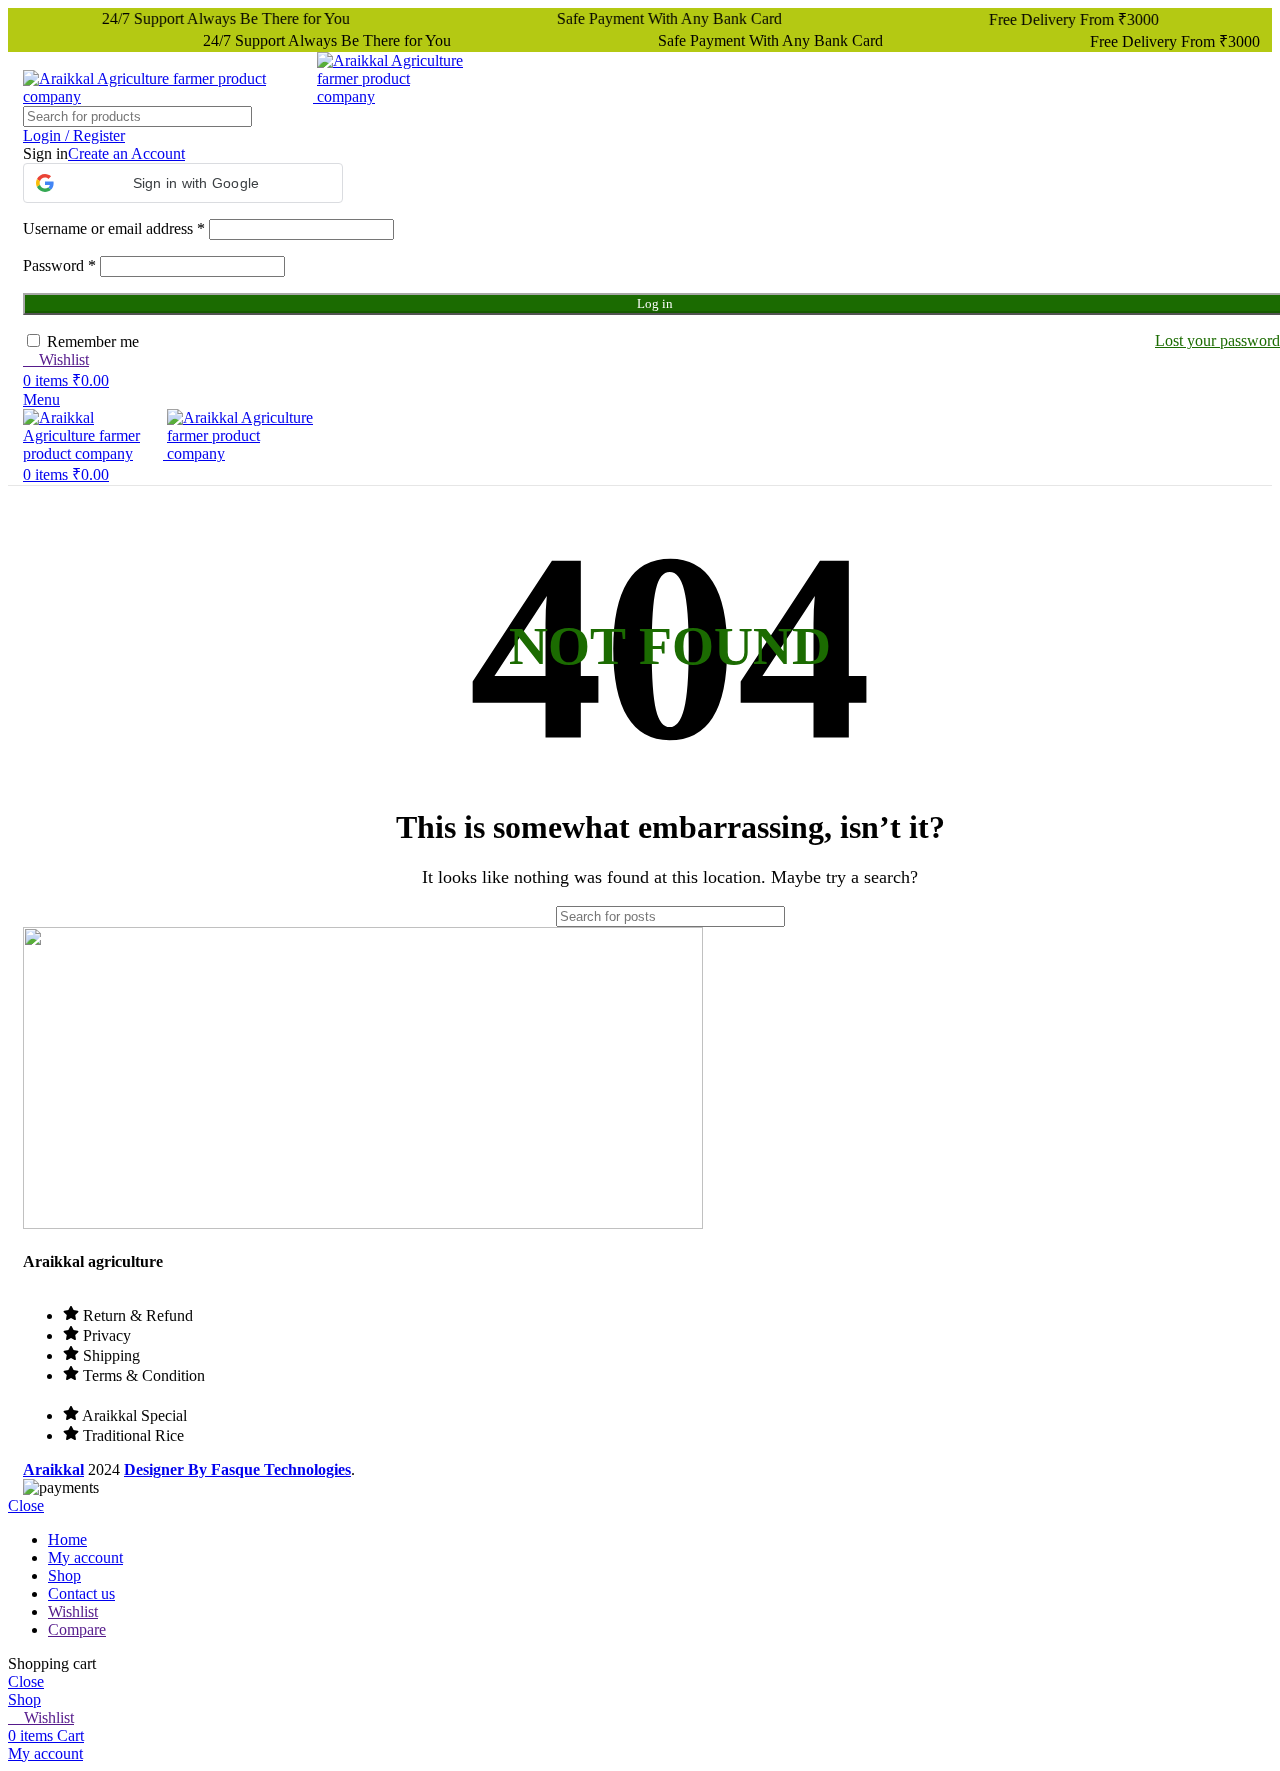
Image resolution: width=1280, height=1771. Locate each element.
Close (26, 1505)
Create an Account (126, 153)
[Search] (847, 916)
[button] (183, 183)
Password (59, 265)
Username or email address (114, 228)
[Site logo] (170, 96)
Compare (77, 1629)
